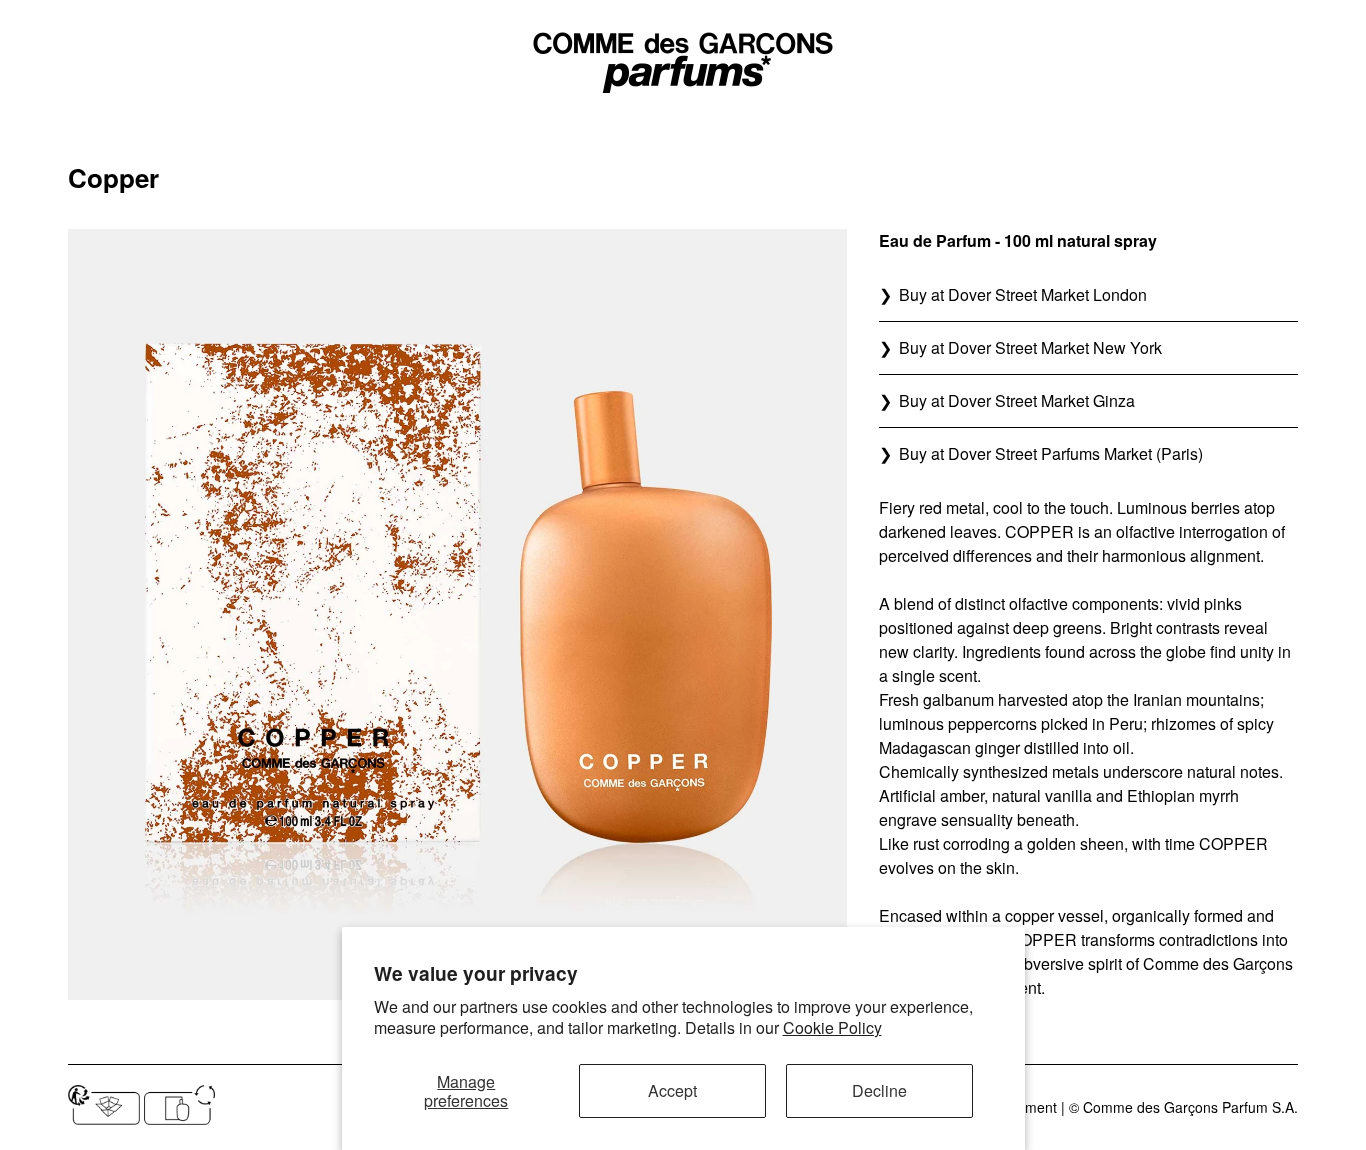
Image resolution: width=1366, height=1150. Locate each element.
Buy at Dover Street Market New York (1030, 347)
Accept (672, 1090)
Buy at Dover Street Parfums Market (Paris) (1051, 453)
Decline (879, 1090)
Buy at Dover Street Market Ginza (1017, 400)
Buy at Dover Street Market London (1023, 294)
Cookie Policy (832, 1027)
